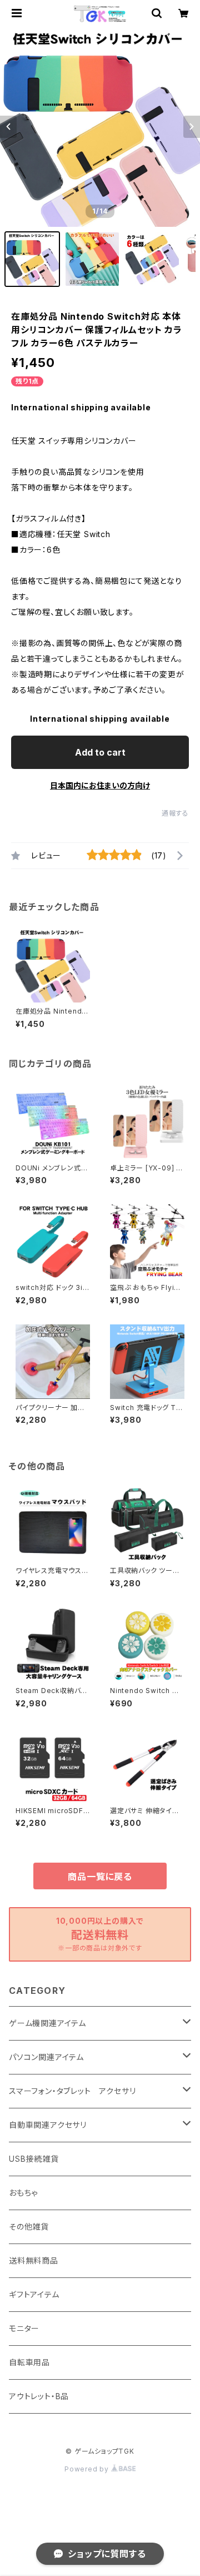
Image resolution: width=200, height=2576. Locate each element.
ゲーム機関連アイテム (47, 2023)
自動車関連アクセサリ (48, 2125)
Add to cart (100, 752)
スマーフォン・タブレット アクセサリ (72, 2091)
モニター (24, 2328)
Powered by (88, 2469)
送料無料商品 (34, 2260)
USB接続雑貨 (34, 2159)
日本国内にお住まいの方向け (100, 785)
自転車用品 (29, 2362)
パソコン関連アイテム (46, 2057)
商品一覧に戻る (100, 1877)
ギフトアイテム (34, 2294)
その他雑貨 (29, 2227)
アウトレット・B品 (39, 2396)
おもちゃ (23, 2193)
